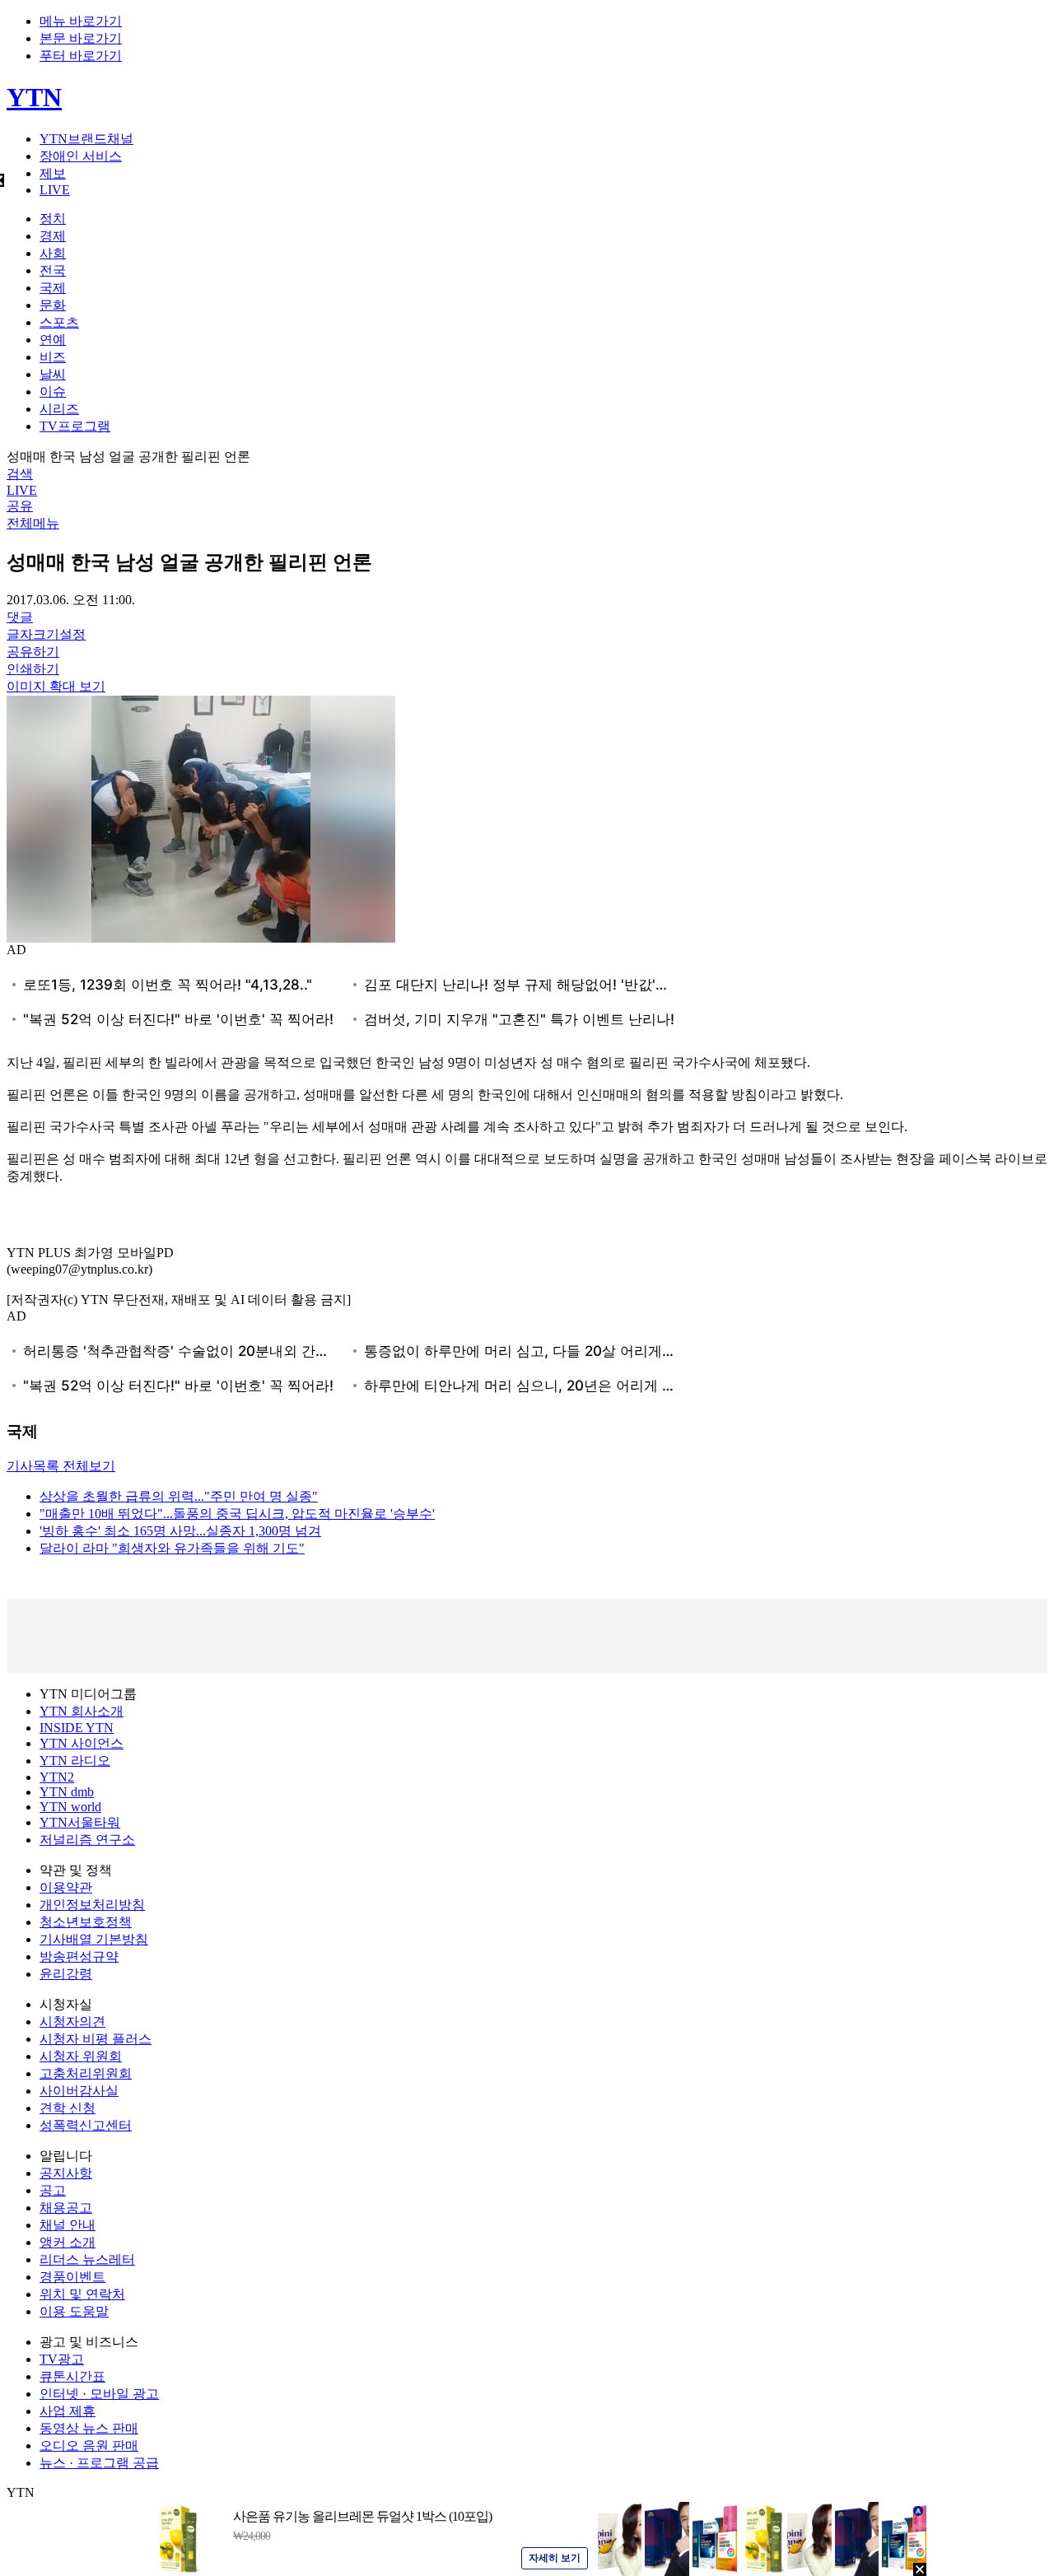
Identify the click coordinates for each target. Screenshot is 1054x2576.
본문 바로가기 (81, 38)
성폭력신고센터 (86, 2125)
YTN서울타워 (80, 1822)
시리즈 (59, 409)
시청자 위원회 (81, 2056)
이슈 (53, 391)
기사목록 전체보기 (61, 1466)
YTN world (70, 1807)
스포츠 (59, 322)
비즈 (53, 357)
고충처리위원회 (86, 2073)
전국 (53, 270)
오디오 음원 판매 (89, 2446)
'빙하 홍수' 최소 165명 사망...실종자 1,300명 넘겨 (180, 1531)
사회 (53, 253)
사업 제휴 (68, 2411)
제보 (53, 173)
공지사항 (66, 2173)
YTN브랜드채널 (86, 139)
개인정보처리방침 (92, 1905)
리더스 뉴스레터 (87, 2259)
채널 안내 (68, 2225)
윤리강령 (66, 1974)
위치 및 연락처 (82, 2294)
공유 (20, 506)
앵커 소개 (68, 2242)
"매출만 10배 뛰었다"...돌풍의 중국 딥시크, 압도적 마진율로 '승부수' (237, 1514)
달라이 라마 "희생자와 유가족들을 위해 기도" (172, 1548)
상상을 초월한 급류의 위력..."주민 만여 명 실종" (179, 1496)
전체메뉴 (33, 523)
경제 (53, 236)
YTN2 (57, 1777)
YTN (34, 97)
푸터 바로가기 (81, 56)
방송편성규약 (79, 1956)
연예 (53, 340)
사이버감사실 (79, 2091)
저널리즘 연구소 (87, 1840)
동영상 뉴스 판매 (89, 2428)
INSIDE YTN (77, 1728)
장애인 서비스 (81, 156)
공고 (53, 2190)
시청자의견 (72, 2022)
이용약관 (66, 1887)
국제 (53, 288)
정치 (53, 219)
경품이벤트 (72, 2277)
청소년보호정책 (86, 1922)
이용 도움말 (74, 2311)
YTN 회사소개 (82, 1711)
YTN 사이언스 (82, 1743)
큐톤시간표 (72, 2376)
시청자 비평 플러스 (96, 2039)
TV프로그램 (75, 426)
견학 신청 (68, 2108)
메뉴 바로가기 (81, 21)
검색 (20, 474)
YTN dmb (67, 1792)
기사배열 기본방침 (94, 1939)
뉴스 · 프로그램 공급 (99, 2463)
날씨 (53, 374)
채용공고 (66, 2208)
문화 (53, 305)
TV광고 (62, 2359)
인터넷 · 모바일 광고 (99, 2394)
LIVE (55, 190)
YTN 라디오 (75, 1761)
